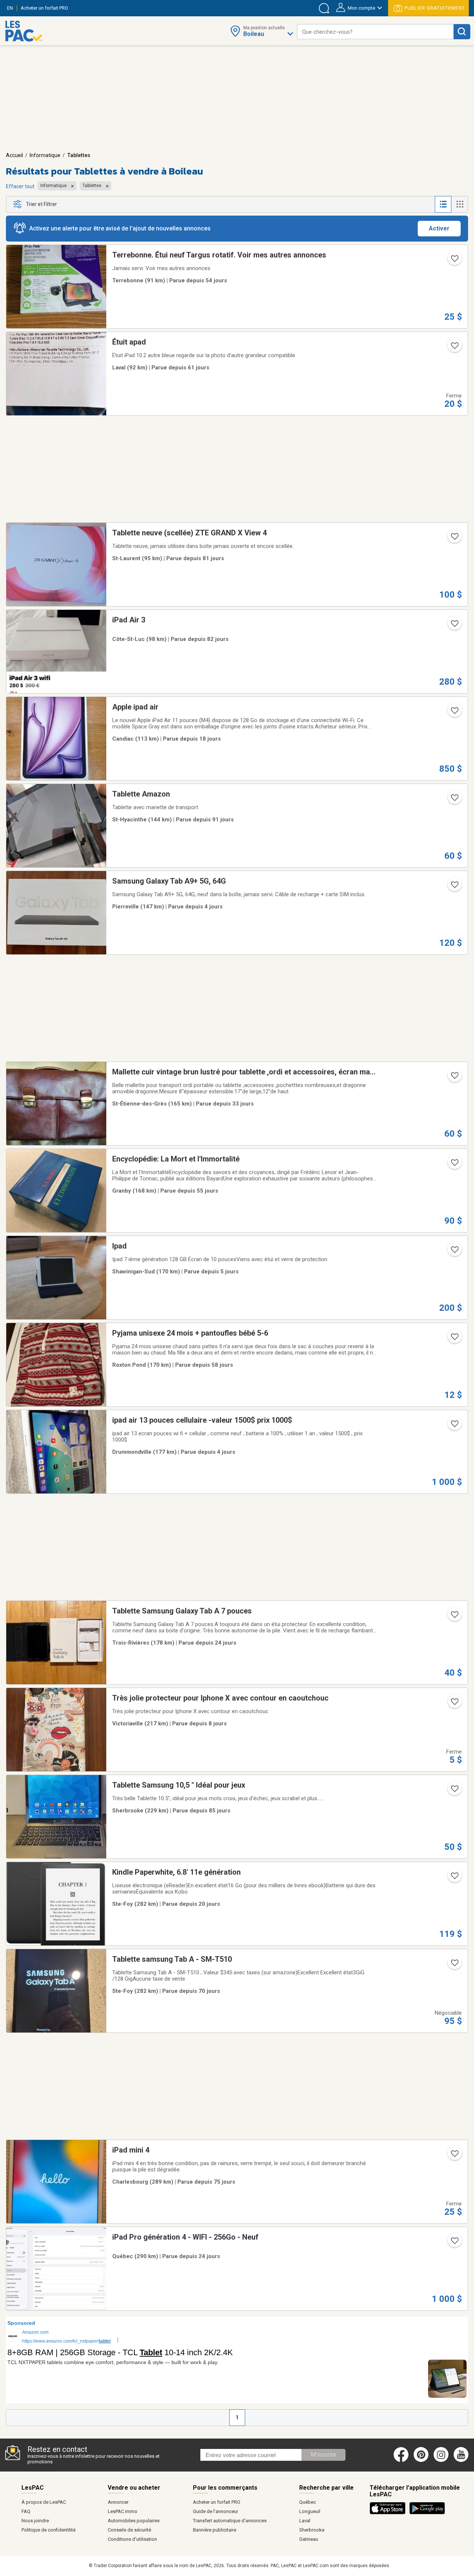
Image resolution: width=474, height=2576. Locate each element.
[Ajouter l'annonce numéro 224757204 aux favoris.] (454, 1617)
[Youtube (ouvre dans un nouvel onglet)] (462, 2460)
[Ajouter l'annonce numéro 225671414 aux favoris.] (454, 1426)
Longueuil (310, 2511)
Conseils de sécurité (129, 2530)
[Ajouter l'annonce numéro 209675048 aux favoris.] (454, 539)
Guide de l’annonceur (216, 2511)
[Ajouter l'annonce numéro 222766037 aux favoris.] (454, 1791)
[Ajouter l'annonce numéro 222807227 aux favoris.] (454, 626)
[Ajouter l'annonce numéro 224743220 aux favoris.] (454, 2243)
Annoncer (118, 2502)
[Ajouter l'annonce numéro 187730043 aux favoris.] (454, 1704)
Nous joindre (35, 2521)
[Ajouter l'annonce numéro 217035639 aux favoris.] (454, 1965)
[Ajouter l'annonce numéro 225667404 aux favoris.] (454, 1252)
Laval (305, 2521)
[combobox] (375, 32)
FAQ (26, 2511)
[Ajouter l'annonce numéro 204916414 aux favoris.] (454, 1878)
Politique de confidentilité (49, 2530)
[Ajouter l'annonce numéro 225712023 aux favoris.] (454, 887)
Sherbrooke (312, 2530)
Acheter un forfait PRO (217, 2502)
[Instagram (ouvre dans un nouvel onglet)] (441, 2460)
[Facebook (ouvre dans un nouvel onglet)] (401, 2460)
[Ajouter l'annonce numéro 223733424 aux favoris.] (454, 1165)
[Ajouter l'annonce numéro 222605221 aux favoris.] (454, 800)
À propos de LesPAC (44, 2502)
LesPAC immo (123, 2511)
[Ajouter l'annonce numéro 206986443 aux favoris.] (454, 1339)
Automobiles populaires (134, 2521)
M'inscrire (323, 2455)
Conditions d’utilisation (132, 2539)
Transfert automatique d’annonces (230, 2521)
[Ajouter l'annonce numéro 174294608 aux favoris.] (454, 1078)
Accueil (14, 155)
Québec (308, 2502)
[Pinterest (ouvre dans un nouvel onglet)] (421, 2460)
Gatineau (309, 2539)
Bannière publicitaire (215, 2530)
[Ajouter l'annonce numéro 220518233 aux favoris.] (454, 348)
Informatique (45, 155)
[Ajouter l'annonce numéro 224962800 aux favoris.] (454, 713)
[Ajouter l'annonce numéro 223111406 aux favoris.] (454, 2156)
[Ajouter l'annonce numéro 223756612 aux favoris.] (454, 261)
